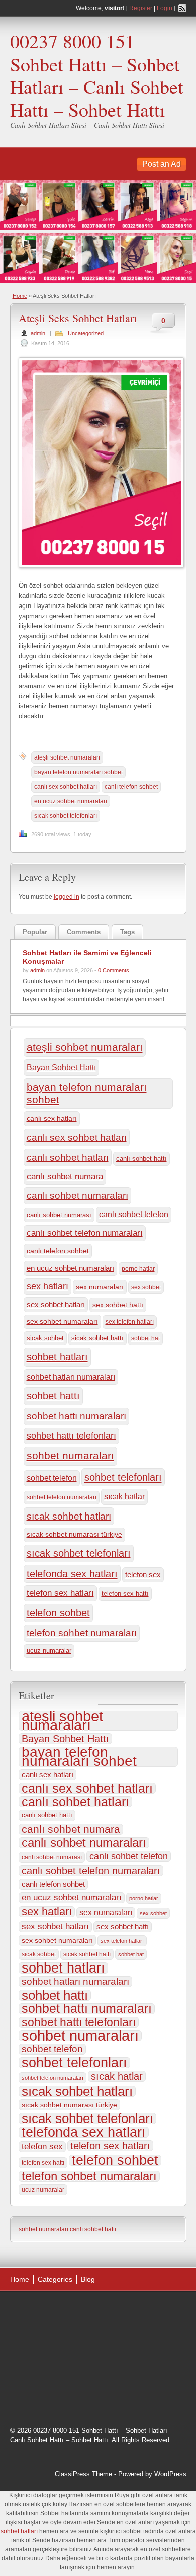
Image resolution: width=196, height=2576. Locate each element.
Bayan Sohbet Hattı (61, 1067)
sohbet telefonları (123, 1477)
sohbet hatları (57, 1357)
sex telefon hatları (130, 1322)
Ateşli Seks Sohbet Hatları (78, 318)
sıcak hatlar (124, 1496)
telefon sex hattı (125, 1594)
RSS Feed (182, 8)
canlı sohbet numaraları (77, 1196)
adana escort (38, 2310)
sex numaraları (100, 1287)
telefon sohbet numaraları (82, 1633)
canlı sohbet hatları (68, 1158)
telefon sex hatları (60, 1593)
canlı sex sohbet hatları (66, 787)
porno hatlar (138, 1269)
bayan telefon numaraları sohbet (78, 772)
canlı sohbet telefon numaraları (85, 1233)
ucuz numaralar (49, 1651)
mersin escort (94, 2386)
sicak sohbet (45, 1338)
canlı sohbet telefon (134, 1214)
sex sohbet (146, 1287)
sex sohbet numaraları (62, 1322)
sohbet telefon (52, 1478)
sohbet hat (145, 1338)
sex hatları (47, 1286)
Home (20, 296)
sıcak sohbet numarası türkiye (74, 1534)
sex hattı (117, 2399)
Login (165, 8)
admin (38, 333)
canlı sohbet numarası (59, 1215)
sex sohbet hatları (56, 1305)
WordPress (170, 2474)
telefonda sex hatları (72, 1574)
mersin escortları (44, 2386)
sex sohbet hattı (118, 1305)
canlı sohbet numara (65, 1177)
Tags (127, 932)
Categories (55, 2279)
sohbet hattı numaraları (76, 1416)
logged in (67, 897)
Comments (84, 932)
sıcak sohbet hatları (69, 1516)
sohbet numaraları (70, 1456)
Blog (88, 2279)
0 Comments (114, 970)
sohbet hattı (53, 1396)
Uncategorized (86, 333)
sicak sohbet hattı (97, 1338)
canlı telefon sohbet (131, 787)
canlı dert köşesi (120, 2361)
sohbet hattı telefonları (71, 1436)
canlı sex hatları (52, 1118)
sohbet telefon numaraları (62, 1497)
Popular (35, 932)
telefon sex (143, 1574)
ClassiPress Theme (83, 2474)
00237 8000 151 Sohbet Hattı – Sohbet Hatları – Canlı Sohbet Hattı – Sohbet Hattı (97, 75)
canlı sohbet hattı (141, 1159)
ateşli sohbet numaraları (67, 757)
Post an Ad (162, 164)
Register (141, 8)
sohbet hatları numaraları (71, 1377)
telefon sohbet (58, 1613)
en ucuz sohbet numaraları (71, 801)
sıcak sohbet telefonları (66, 816)
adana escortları (88, 2310)
